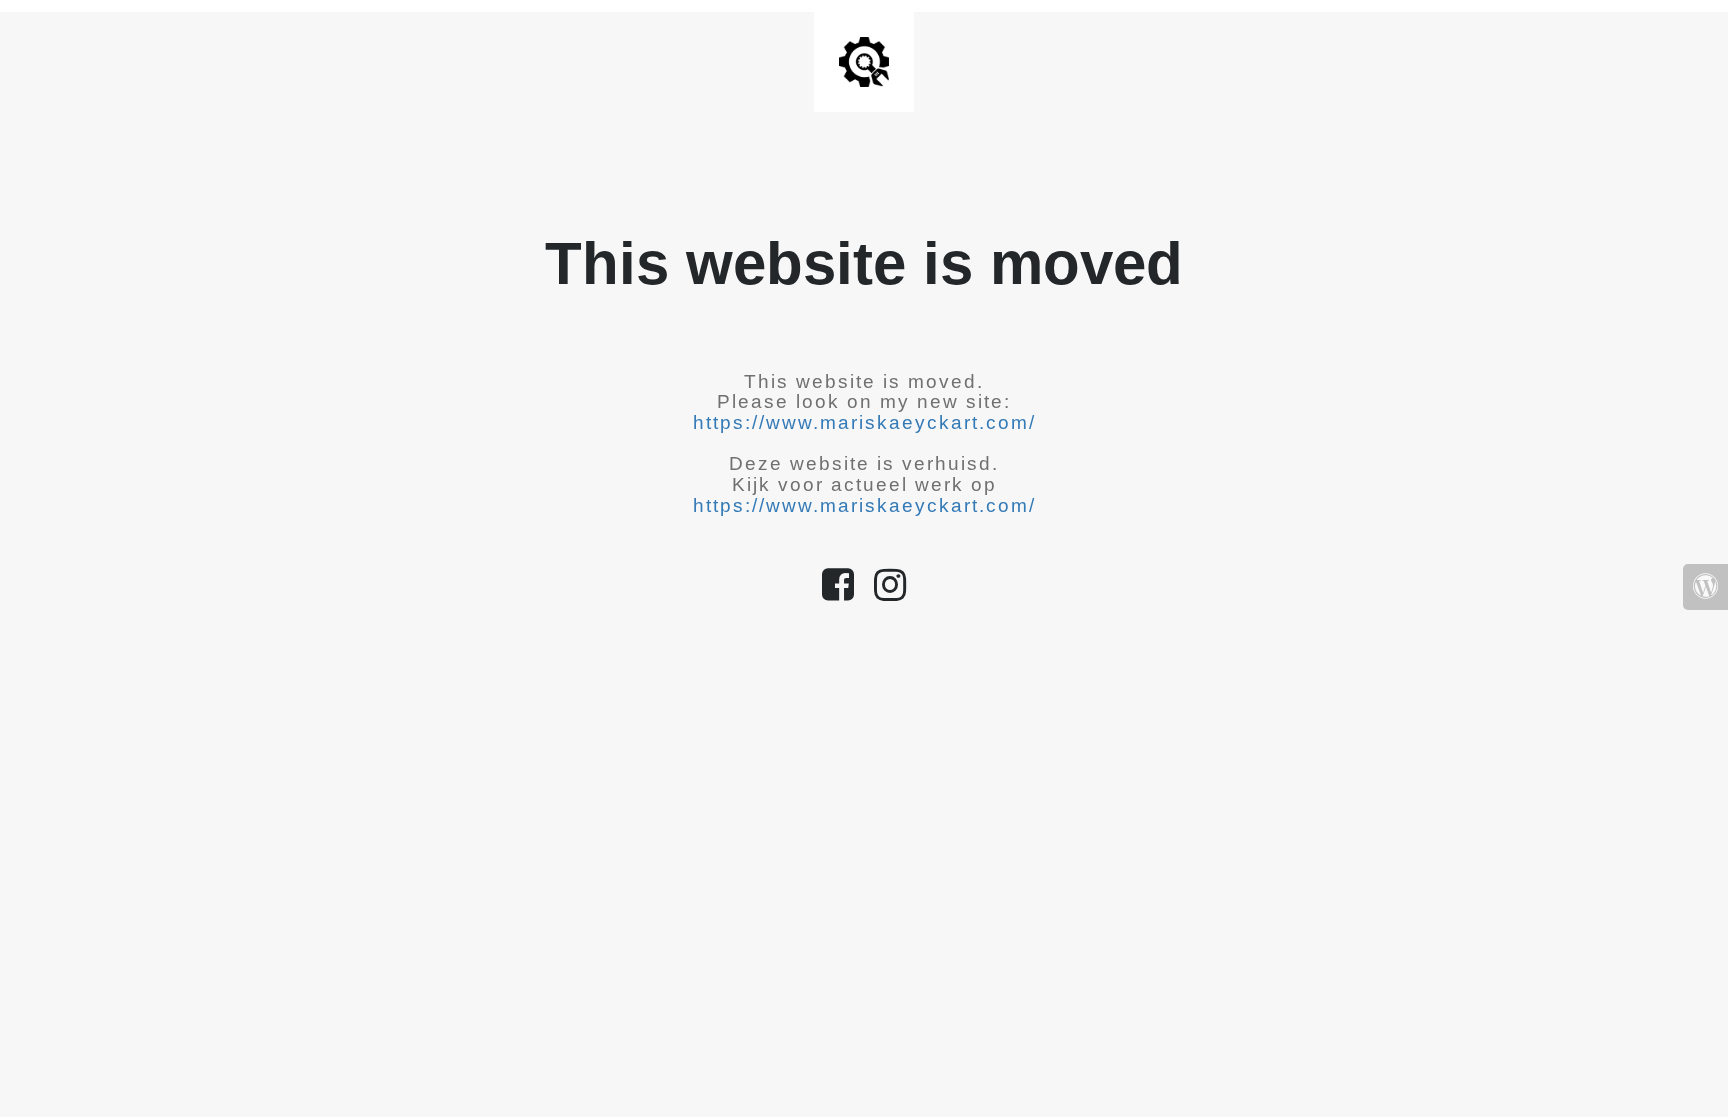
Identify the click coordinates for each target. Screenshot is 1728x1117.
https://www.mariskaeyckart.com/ (864, 422)
